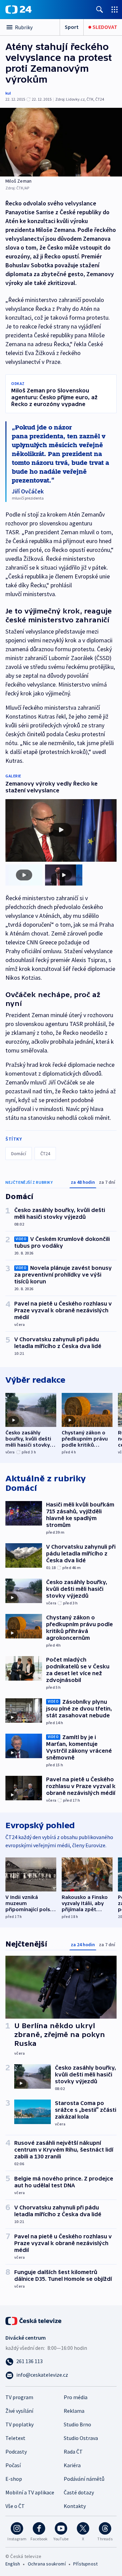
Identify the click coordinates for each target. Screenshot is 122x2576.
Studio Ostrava (81, 2438)
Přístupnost (85, 2564)
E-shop (14, 2479)
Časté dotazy (79, 2492)
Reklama (74, 2411)
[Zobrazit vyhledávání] (100, 9)
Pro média (76, 2397)
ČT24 (45, 1154)
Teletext (15, 2438)
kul (8, 93)
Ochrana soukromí (47, 2564)
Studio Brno (77, 2424)
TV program (19, 2397)
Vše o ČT (15, 2506)
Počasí (13, 2465)
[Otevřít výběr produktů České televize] (115, 9)
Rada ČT (73, 2452)
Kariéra (72, 2465)
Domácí (19, 1154)
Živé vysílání (19, 2411)
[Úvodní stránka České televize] (34, 2320)
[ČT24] (18, 10)
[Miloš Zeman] (61, 142)
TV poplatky (19, 2424)
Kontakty (75, 2506)
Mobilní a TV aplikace (30, 2492)
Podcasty (16, 2452)
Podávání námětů (84, 2479)
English (13, 2564)
